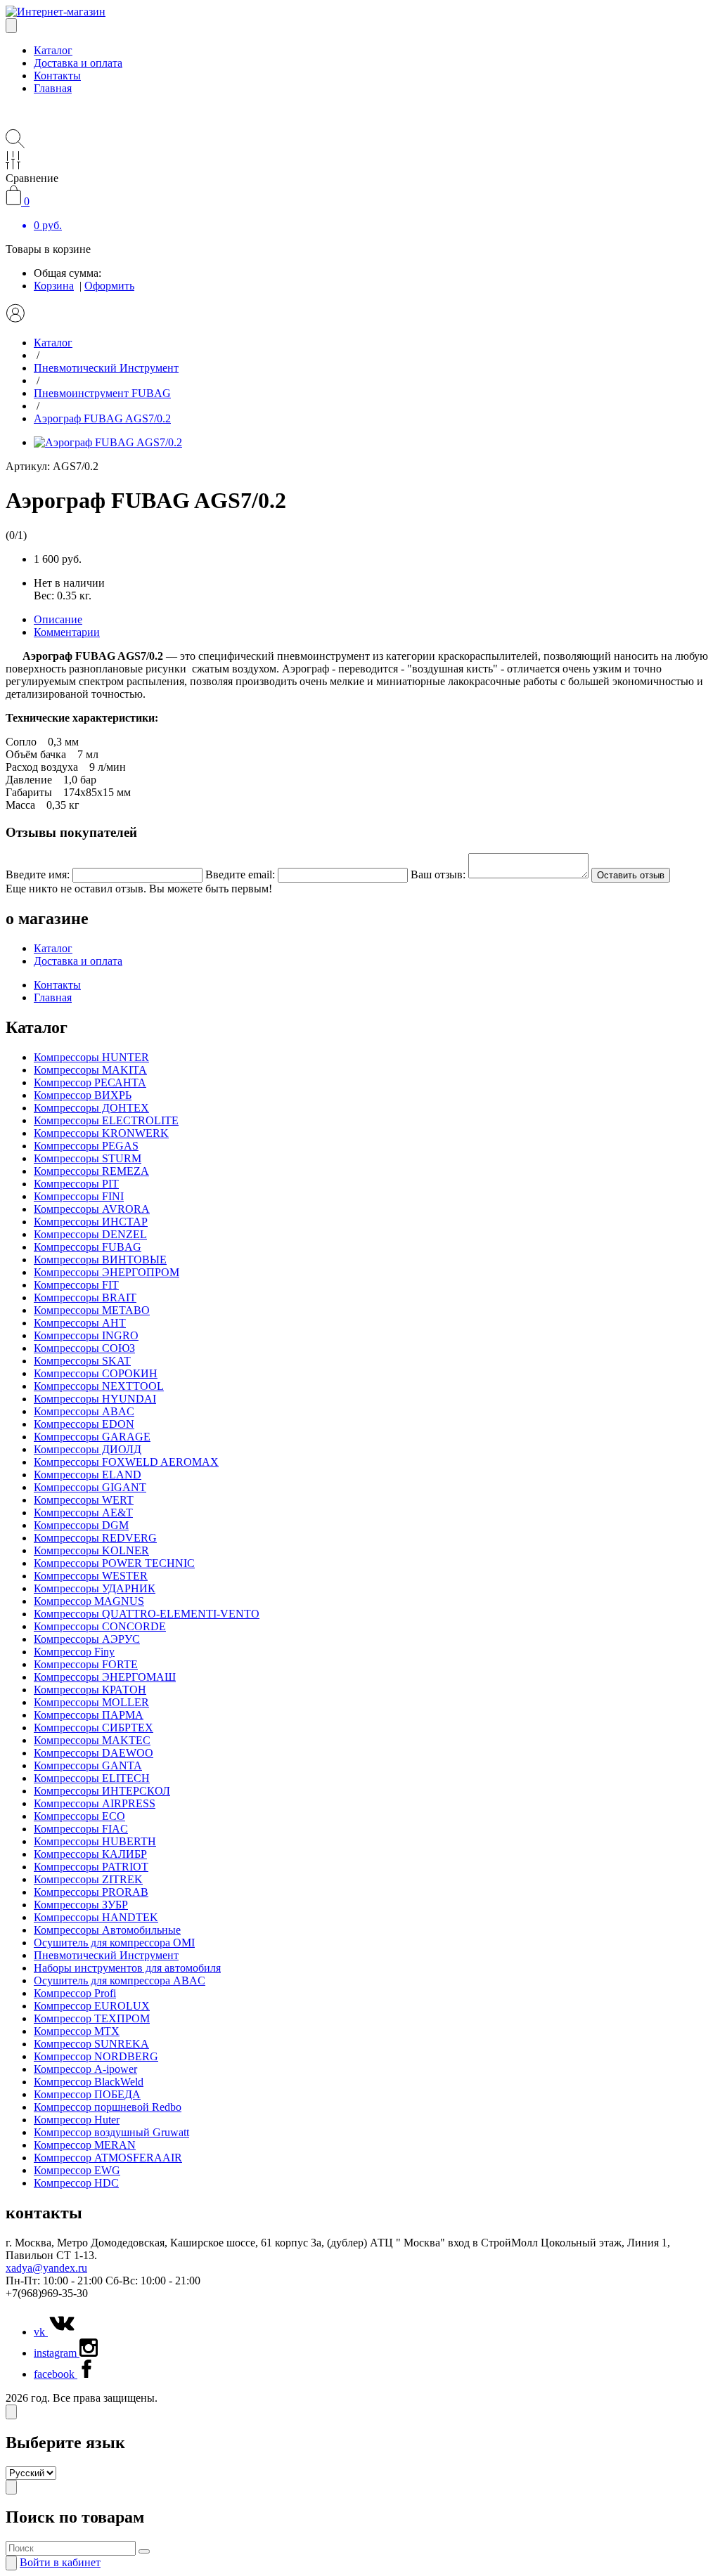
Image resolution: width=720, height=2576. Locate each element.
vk (41, 2332)
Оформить (109, 286)
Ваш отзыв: (438, 874)
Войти (60, 2562)
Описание (58, 619)
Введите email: (240, 874)
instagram (57, 2353)
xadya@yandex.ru (46, 2268)
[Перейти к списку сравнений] (13, 165)
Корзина (54, 286)
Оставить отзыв (631, 875)
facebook (56, 2374)
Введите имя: (38, 874)
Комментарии (67, 632)
